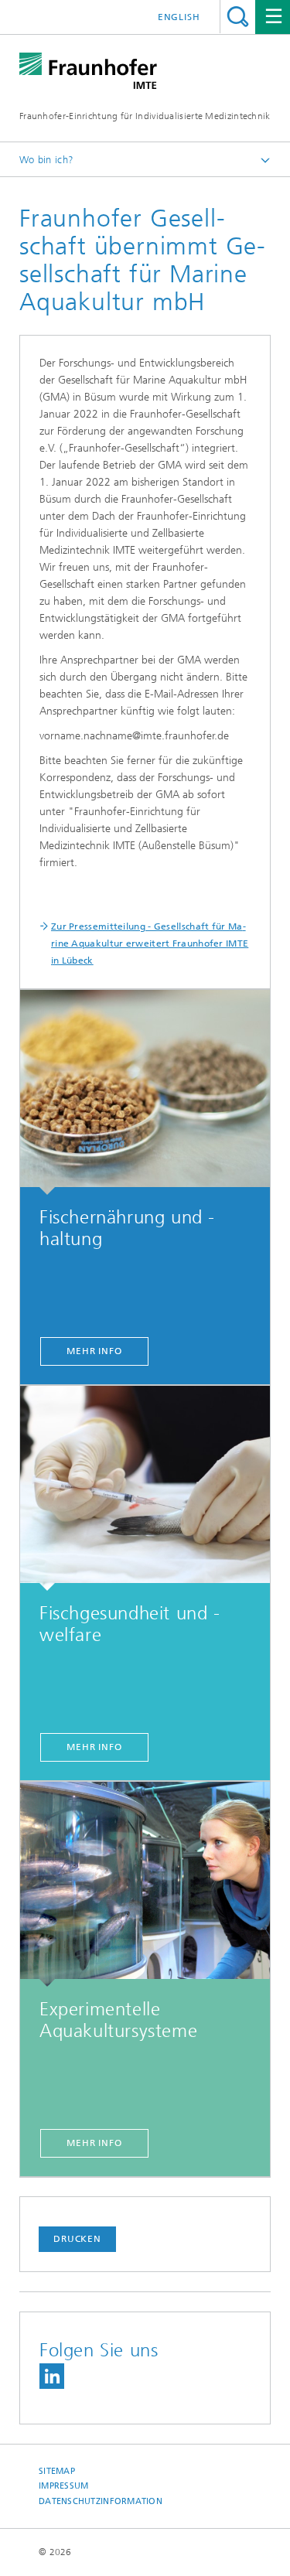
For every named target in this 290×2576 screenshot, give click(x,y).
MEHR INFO (94, 1351)
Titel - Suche (238, 17)
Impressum (63, 2486)
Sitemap (57, 2471)
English (179, 17)
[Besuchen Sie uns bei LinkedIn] (52, 2376)
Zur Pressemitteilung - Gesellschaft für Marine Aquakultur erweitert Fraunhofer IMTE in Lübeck (150, 943)
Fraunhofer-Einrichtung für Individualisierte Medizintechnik (145, 116)
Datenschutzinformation (101, 2501)
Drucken (77, 2239)
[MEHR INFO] (145, 1092)
